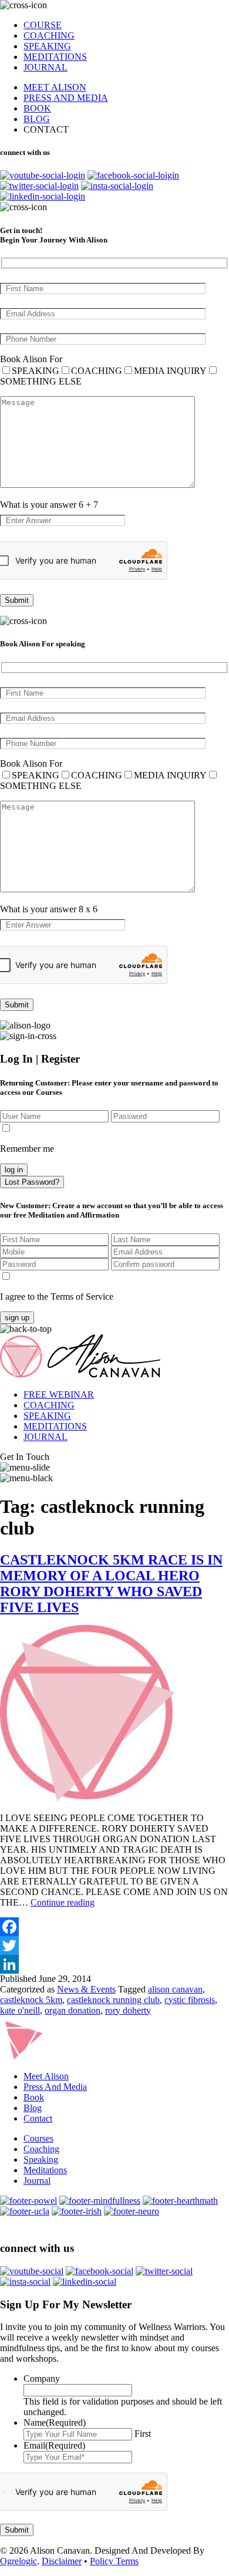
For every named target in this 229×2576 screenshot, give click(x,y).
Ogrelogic (18, 2561)
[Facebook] (114, 1927)
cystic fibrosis (190, 2000)
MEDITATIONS (55, 57)
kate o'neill (20, 2010)
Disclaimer (62, 2561)
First (143, 2434)
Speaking (41, 2159)
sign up (17, 1318)
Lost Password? (32, 1182)
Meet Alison (46, 2076)
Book (34, 2097)
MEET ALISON (55, 87)
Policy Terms (114, 2561)
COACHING (49, 36)
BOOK (37, 108)
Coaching (41, 2149)
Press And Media (55, 2087)
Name (55, 2422)
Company (42, 2378)
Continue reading (63, 1902)
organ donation (73, 2010)
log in (14, 1170)
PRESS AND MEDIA (66, 98)
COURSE (43, 25)
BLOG (37, 119)
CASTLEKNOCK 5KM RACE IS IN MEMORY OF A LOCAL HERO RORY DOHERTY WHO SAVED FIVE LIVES (111, 1584)
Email (54, 2445)
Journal (37, 2181)
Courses (38, 2138)
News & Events (86, 1989)
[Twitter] (114, 1946)
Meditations (45, 2170)
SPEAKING (47, 46)
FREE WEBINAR (59, 1395)
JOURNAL (46, 67)
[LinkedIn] (114, 1964)
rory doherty (128, 2010)
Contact (38, 2118)
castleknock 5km (31, 2000)
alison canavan (175, 1989)
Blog (33, 2108)
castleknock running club (113, 2000)
